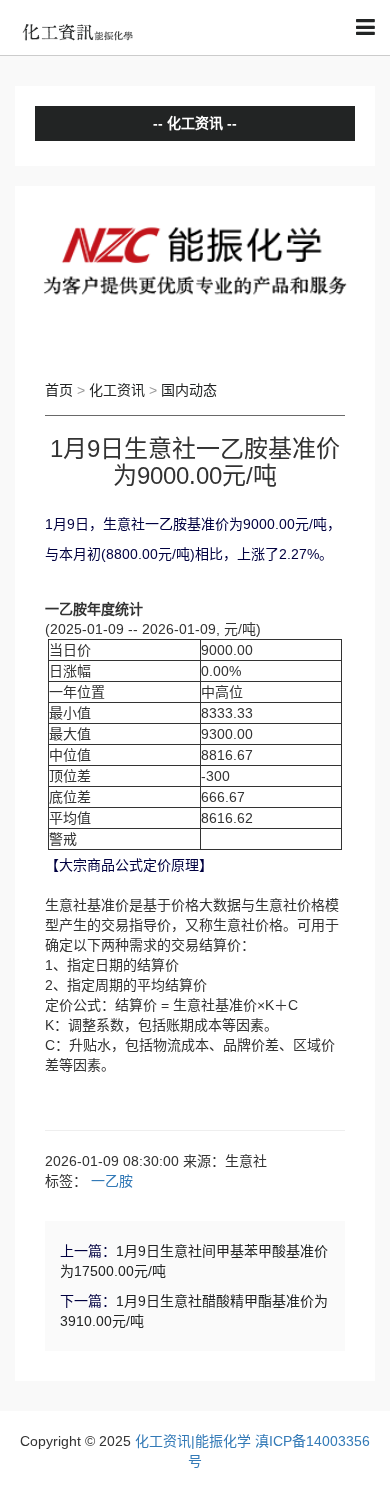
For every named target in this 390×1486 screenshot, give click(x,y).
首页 (59, 390)
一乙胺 (112, 1181)
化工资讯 (117, 390)
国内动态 (189, 390)
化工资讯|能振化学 (193, 1441)
